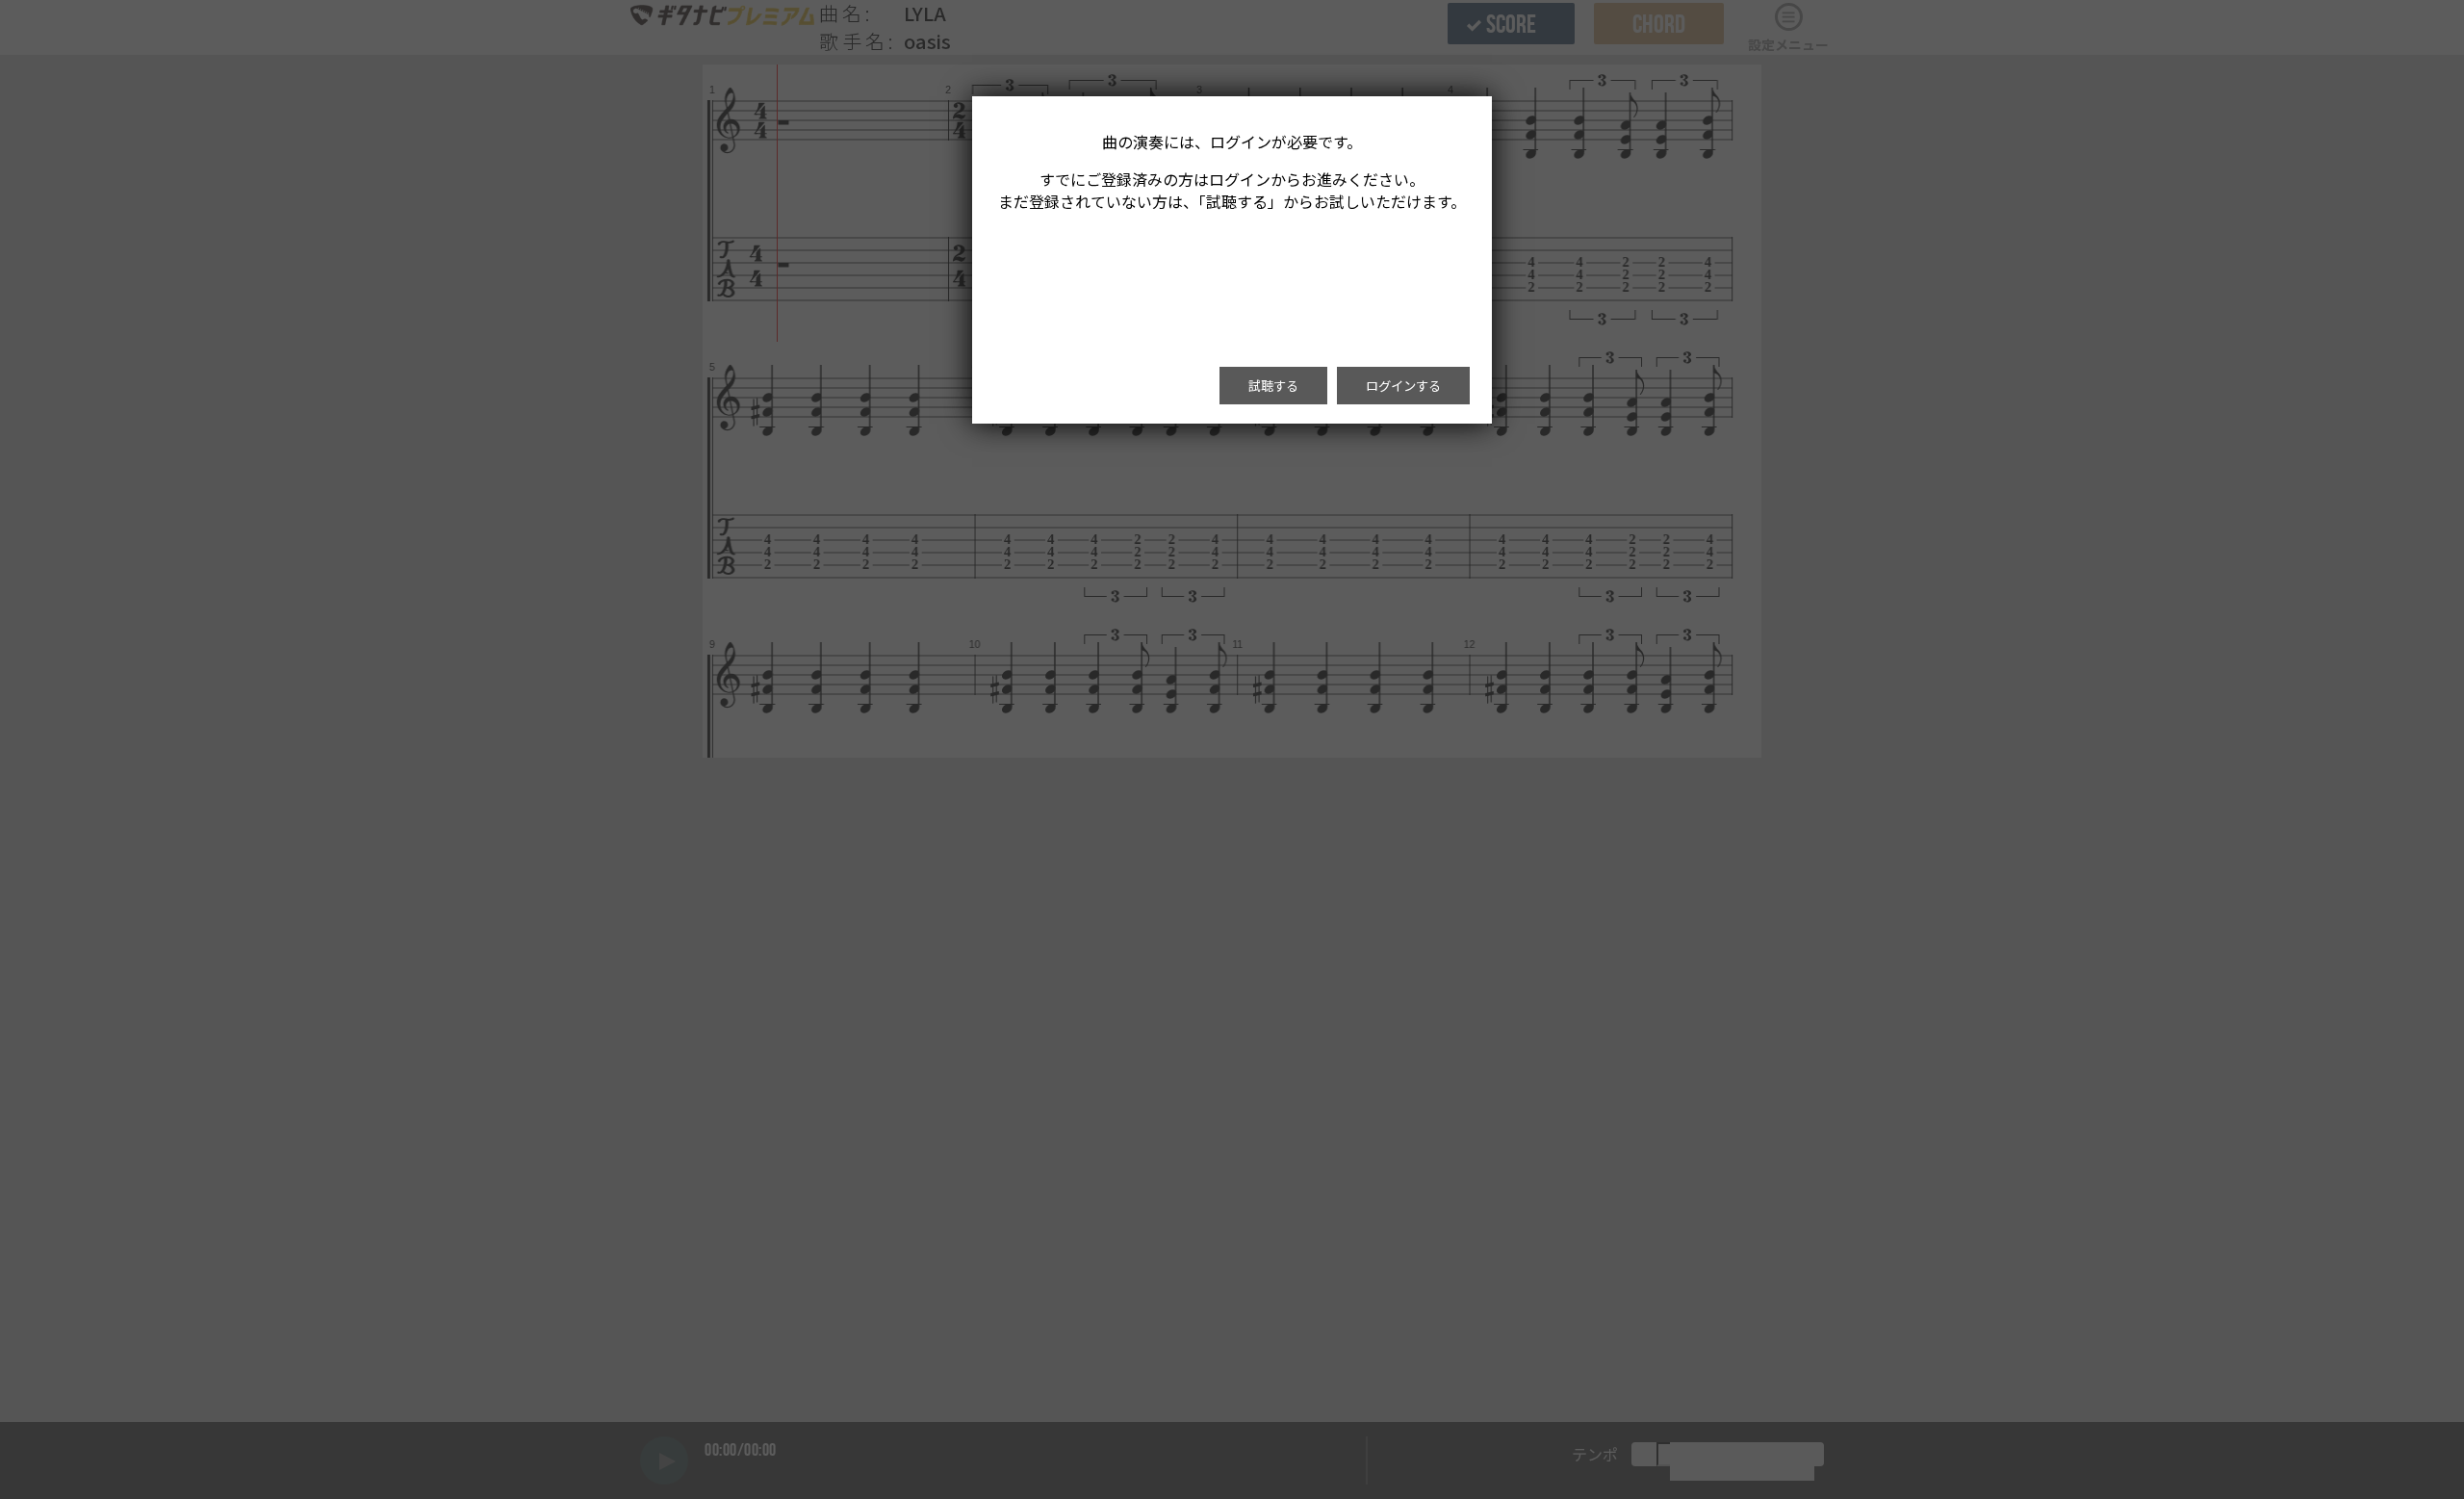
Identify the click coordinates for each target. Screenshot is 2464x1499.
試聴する (1273, 386)
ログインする (1403, 386)
